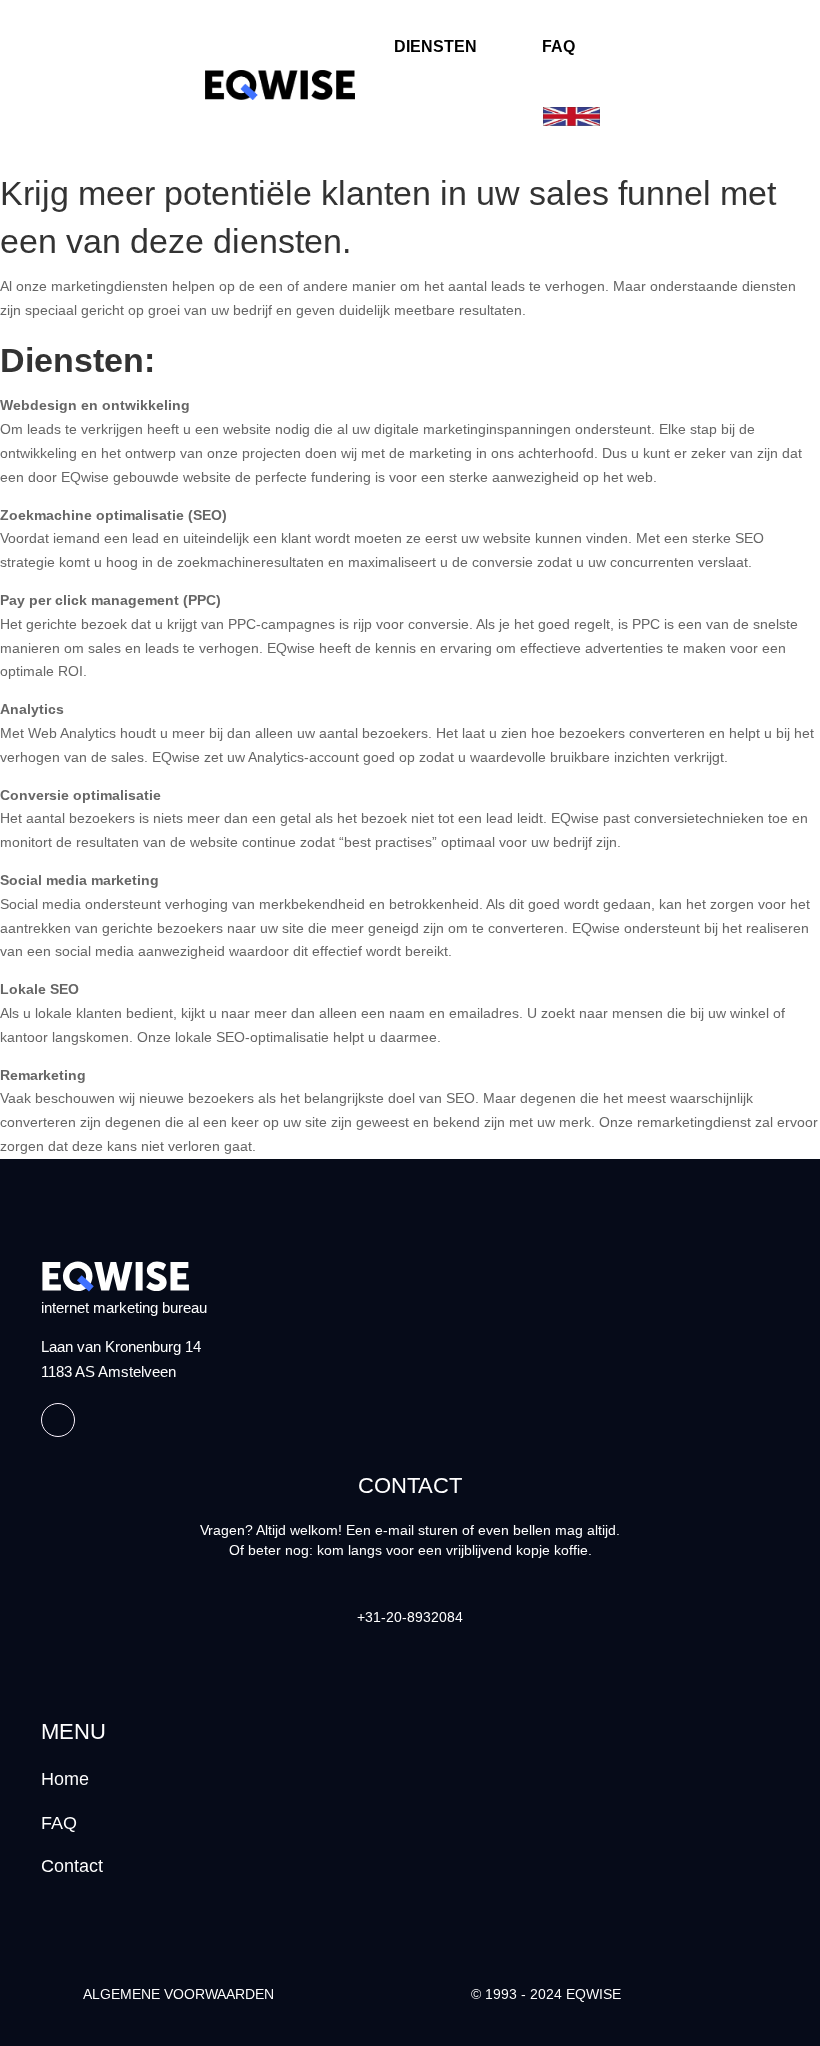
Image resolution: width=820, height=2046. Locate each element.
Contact (72, 1866)
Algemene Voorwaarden (178, 1994)
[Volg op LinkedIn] (58, 1420)
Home (65, 1779)
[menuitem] (438, 46)
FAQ (59, 1823)
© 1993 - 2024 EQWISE (546, 1994)
